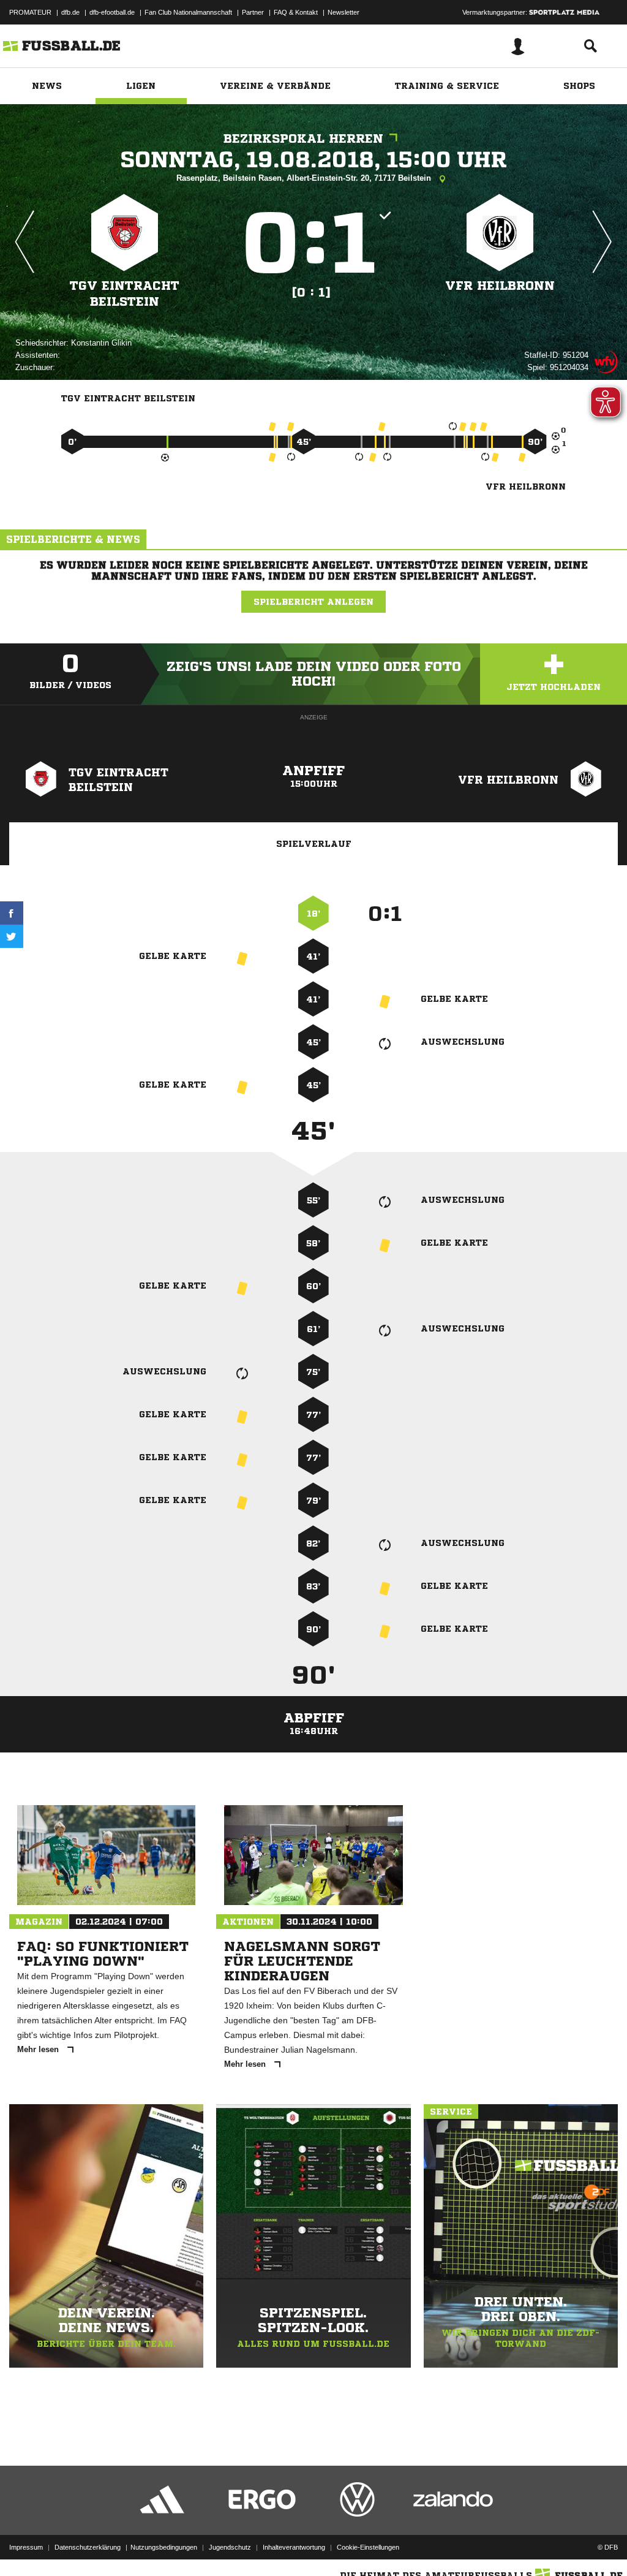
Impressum (26, 2547)
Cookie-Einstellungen (368, 2547)
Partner (253, 12)
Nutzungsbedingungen (164, 2547)
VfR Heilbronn (500, 286)
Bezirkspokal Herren (303, 139)
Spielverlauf (314, 844)
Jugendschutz (230, 2547)
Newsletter (344, 12)
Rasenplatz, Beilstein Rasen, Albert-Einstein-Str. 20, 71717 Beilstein (305, 178)
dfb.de (70, 12)
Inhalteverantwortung (294, 2547)
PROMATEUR (30, 12)
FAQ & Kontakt (296, 12)
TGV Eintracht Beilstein (125, 294)
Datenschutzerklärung (88, 2547)
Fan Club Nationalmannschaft (188, 12)
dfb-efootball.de (112, 12)
